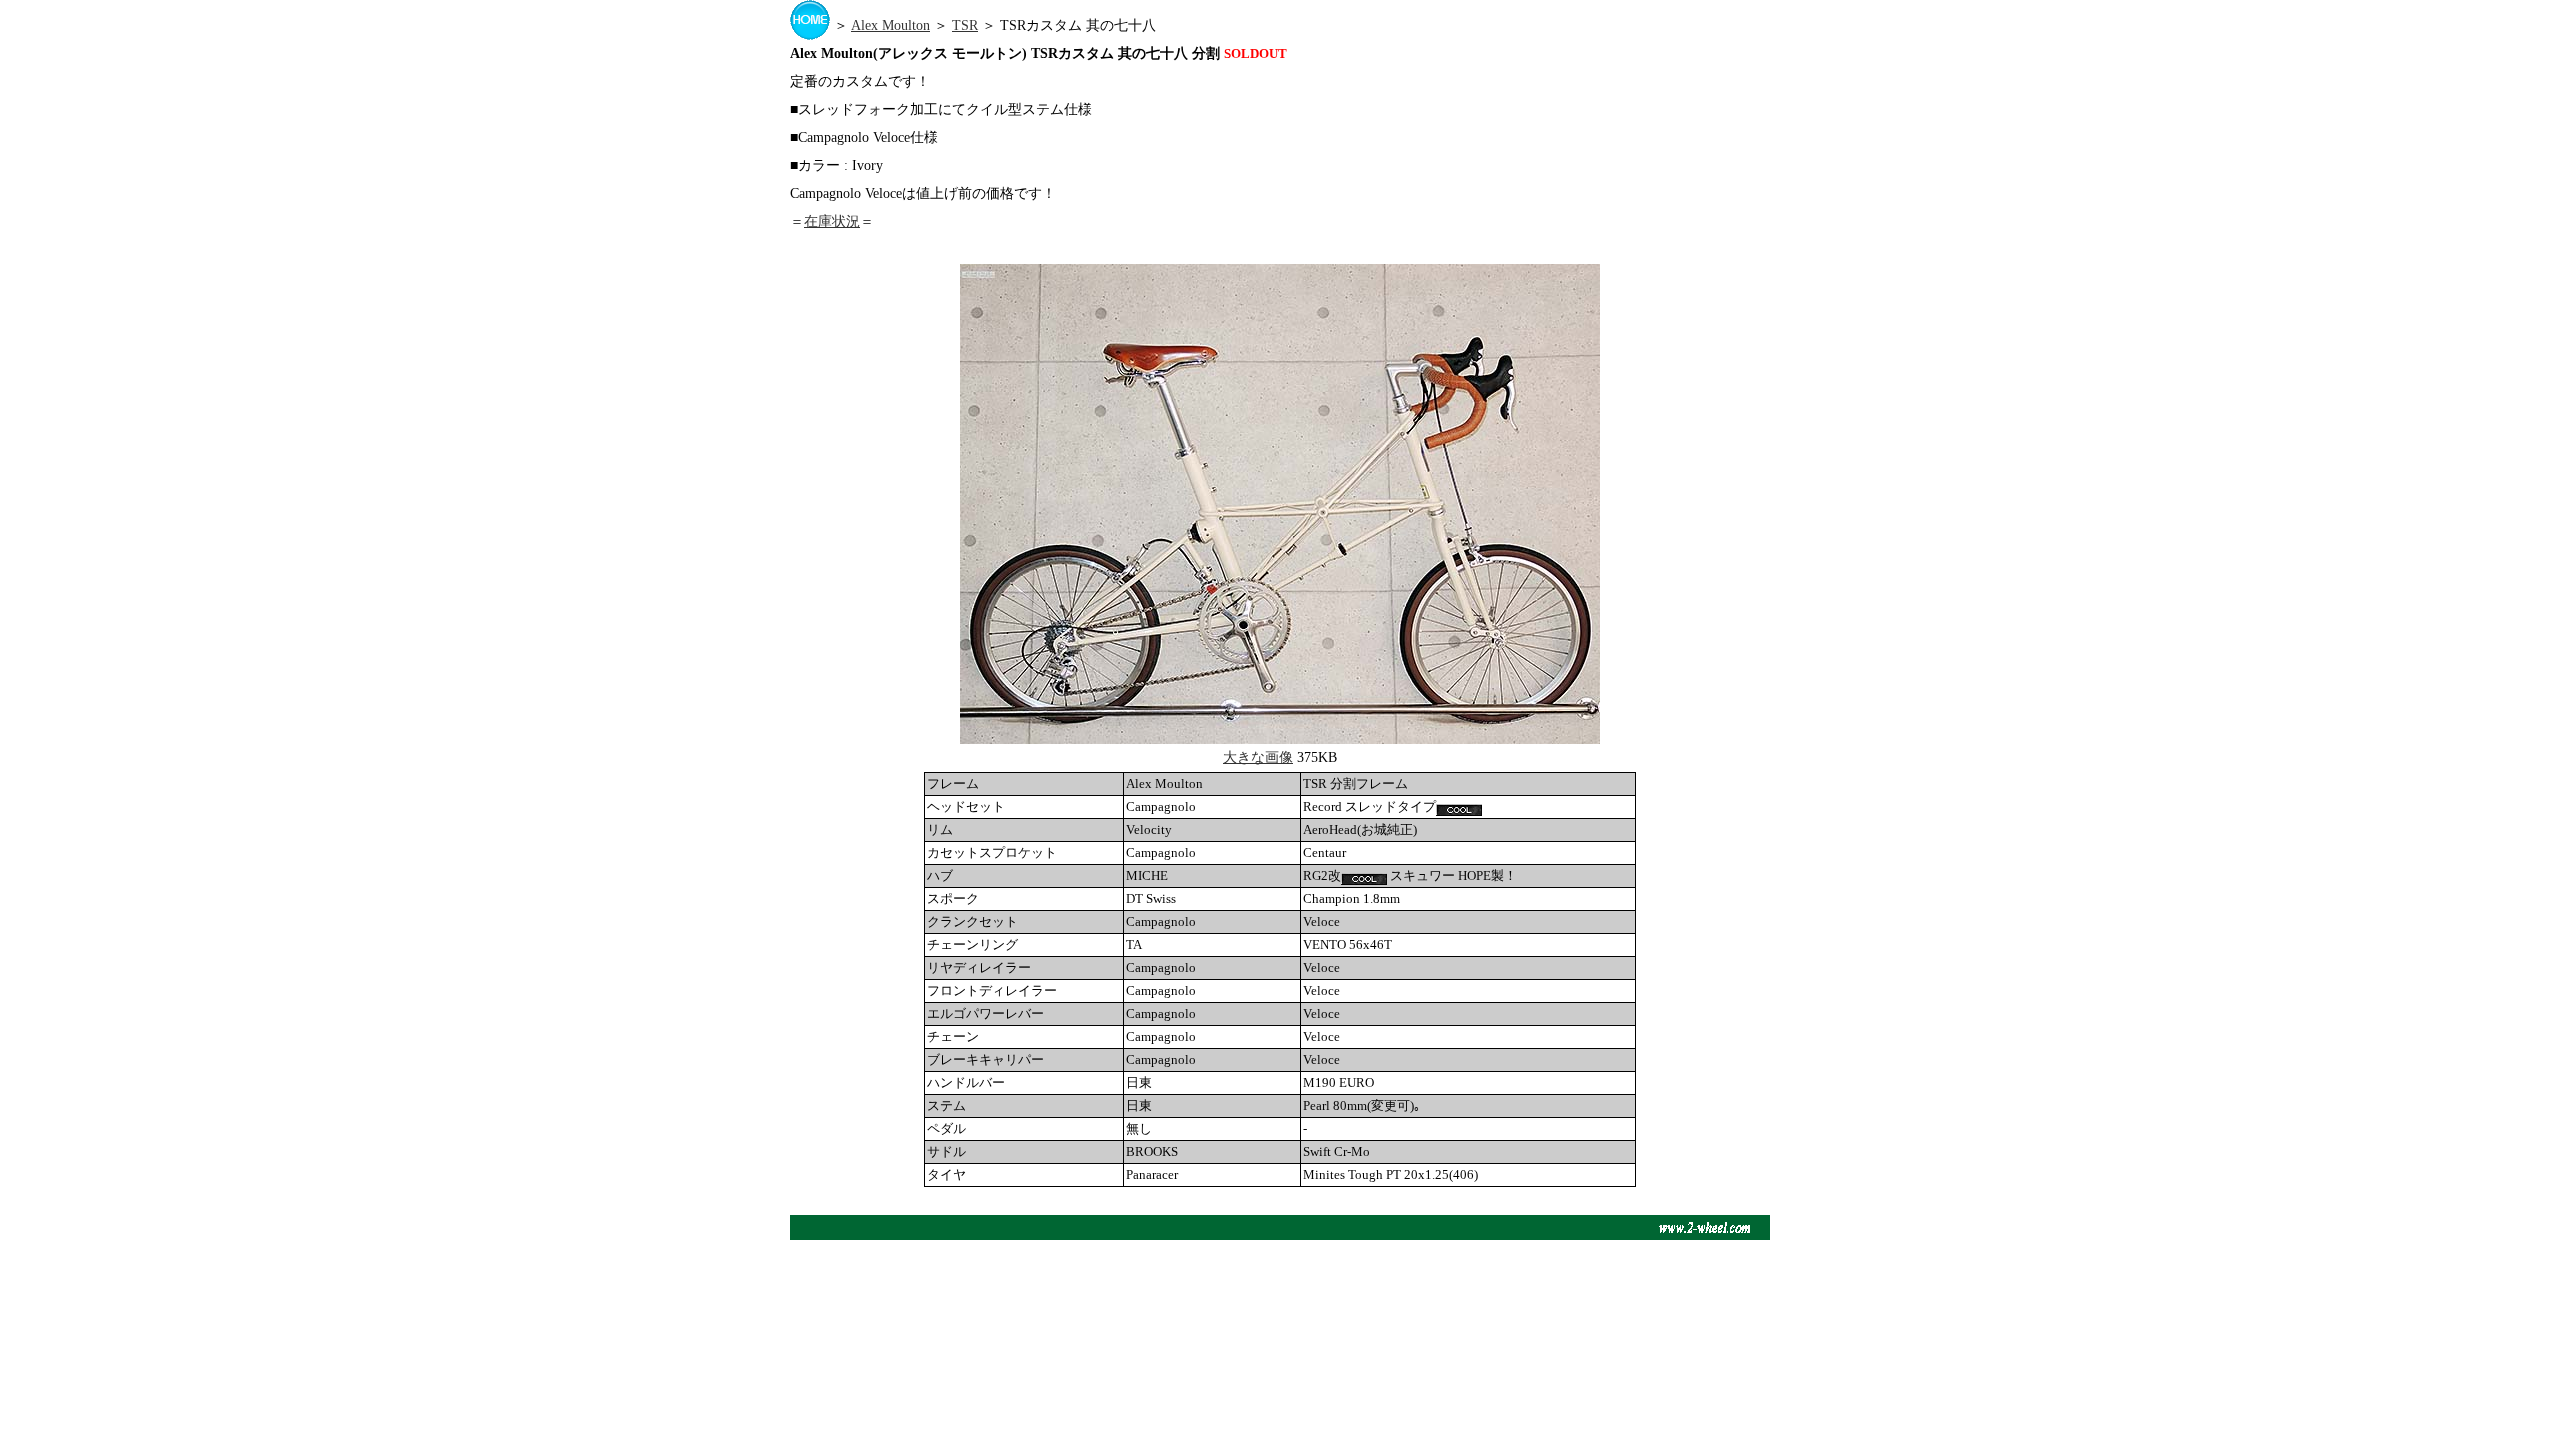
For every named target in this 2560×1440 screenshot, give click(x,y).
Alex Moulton (890, 25)
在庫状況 (832, 221)
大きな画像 (1258, 757)
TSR (965, 25)
